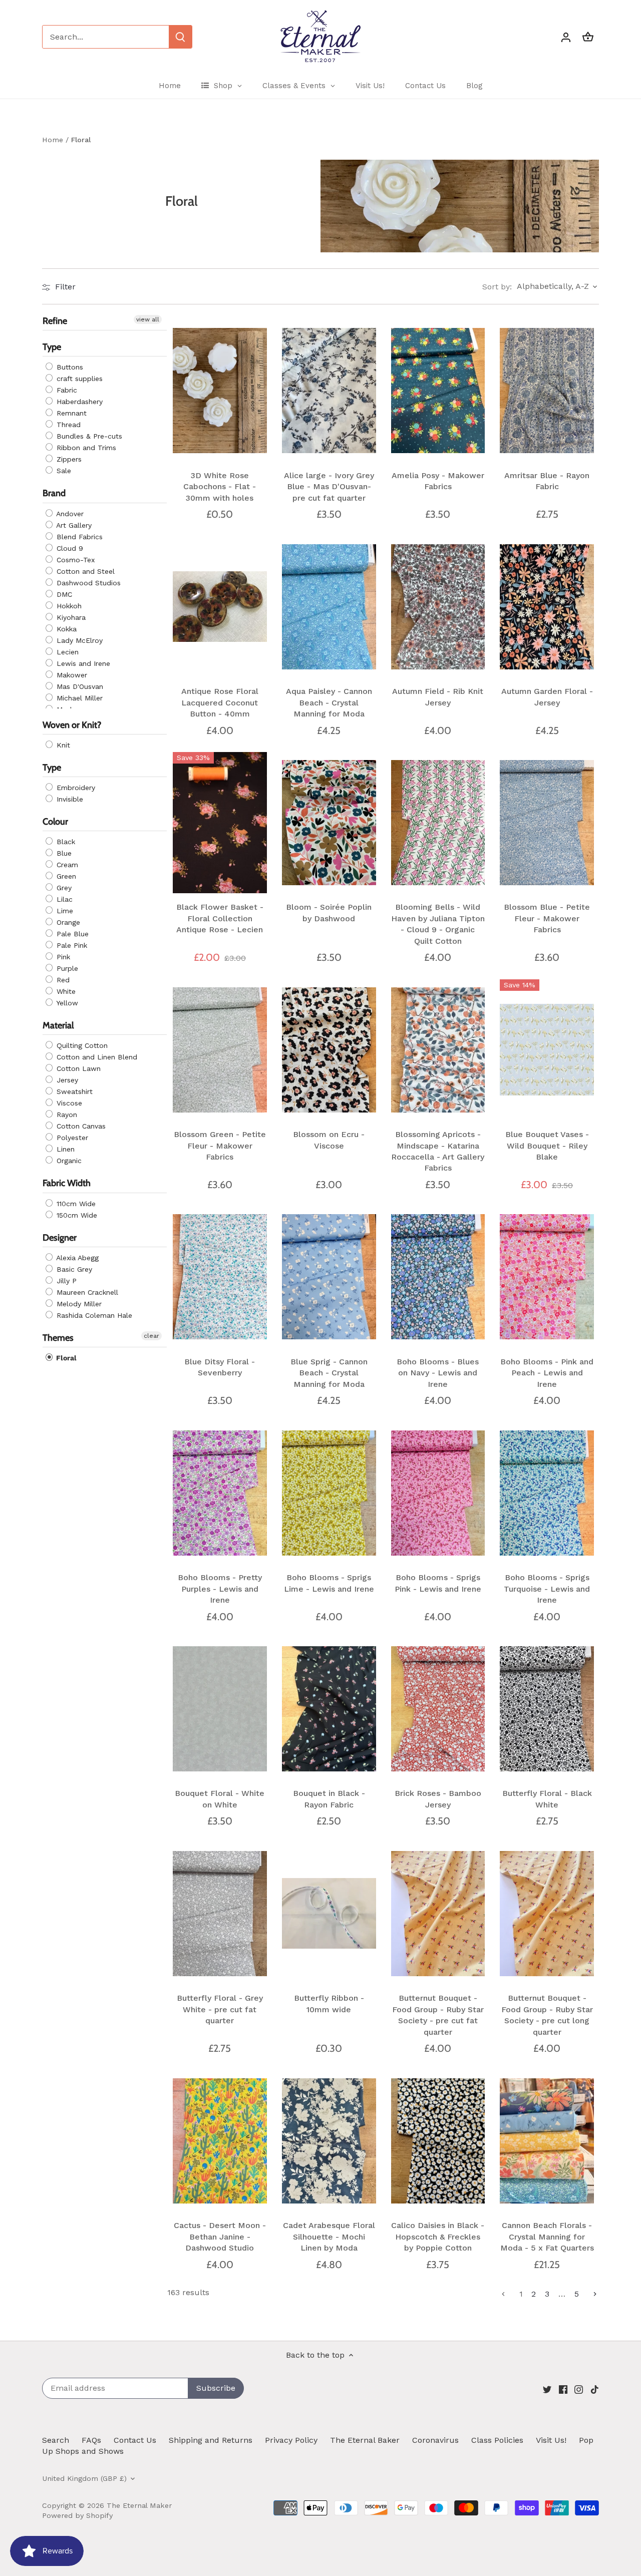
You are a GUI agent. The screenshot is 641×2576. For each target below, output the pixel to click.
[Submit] (180, 37)
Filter (64, 287)
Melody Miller (78, 1304)
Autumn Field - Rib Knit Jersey (438, 697)
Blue (63, 854)
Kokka (65, 629)
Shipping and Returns (211, 2440)
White (65, 992)
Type (52, 347)
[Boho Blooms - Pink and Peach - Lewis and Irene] (547, 1277)
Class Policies (497, 2440)
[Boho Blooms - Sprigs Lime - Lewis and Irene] (329, 1493)
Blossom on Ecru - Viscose (329, 1140)
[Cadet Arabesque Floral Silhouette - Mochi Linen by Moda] (329, 2141)
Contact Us (135, 2440)
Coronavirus (435, 2440)
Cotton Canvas (80, 1127)
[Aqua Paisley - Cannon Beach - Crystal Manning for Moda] (329, 607)
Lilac (63, 900)
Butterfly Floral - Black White (547, 1799)
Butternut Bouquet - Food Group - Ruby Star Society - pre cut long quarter (547, 2015)
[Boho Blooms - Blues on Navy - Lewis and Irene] (438, 1277)
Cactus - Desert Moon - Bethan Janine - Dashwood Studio (220, 2237)
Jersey (66, 1080)
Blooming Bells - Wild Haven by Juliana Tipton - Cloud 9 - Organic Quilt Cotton (438, 924)
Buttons (69, 367)
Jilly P (65, 1281)
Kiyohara (70, 617)
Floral (65, 1358)
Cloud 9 (69, 548)
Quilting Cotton (81, 1046)
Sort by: (497, 287)
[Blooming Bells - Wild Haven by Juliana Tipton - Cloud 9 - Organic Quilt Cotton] (438, 823)
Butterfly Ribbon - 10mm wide (329, 2003)
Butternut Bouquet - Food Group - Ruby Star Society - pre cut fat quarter (438, 2015)
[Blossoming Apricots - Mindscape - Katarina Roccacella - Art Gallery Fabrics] (438, 1050)
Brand (54, 494)
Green (65, 877)
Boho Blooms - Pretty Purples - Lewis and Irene (220, 1589)
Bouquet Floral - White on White (220, 1799)
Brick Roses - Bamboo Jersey (438, 1799)
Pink (62, 957)
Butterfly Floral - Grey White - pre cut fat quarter (220, 2009)
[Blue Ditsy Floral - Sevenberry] (220, 1277)
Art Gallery (73, 525)
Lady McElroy (78, 640)
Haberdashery (78, 402)
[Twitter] (547, 2389)
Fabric (66, 391)
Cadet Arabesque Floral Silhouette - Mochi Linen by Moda (329, 2237)
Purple (66, 969)
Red (62, 980)
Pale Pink (71, 946)
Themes (58, 1338)
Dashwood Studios (87, 583)
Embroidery (75, 788)
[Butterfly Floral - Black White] (547, 1709)
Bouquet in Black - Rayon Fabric (329, 1799)
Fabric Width (67, 1184)
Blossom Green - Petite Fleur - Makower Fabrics (220, 1146)
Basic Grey (73, 1269)
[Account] (566, 37)
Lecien (66, 652)
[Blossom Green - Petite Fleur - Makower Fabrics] (220, 1050)
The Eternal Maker (139, 2505)
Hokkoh (68, 606)
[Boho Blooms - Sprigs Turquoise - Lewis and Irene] (547, 1493)
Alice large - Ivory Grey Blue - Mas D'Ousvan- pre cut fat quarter (329, 487)
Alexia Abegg (76, 1258)
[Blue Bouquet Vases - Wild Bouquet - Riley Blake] (547, 1050)
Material (58, 1026)
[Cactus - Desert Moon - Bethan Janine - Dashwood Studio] (220, 2141)
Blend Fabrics (78, 537)
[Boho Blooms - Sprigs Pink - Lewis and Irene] (438, 1493)
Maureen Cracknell (86, 1292)
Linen (64, 1150)
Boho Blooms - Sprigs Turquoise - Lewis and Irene (547, 1589)
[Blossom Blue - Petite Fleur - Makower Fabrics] (547, 823)
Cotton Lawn (77, 1069)
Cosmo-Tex (74, 560)
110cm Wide (75, 1204)
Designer (60, 1238)
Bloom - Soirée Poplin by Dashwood (329, 912)
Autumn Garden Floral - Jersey (547, 697)
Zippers (68, 460)
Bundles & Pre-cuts (88, 437)
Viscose (68, 1103)
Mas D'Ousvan (79, 686)
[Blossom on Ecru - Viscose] (329, 1050)
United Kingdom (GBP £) (84, 2478)
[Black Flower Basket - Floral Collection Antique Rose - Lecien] (220, 823)
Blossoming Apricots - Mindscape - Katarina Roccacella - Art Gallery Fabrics (438, 1151)
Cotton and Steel (84, 571)
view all (148, 319)
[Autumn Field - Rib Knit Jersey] (438, 607)
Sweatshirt (73, 1092)
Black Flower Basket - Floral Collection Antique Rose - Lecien (220, 918)
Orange (67, 923)
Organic (68, 1161)
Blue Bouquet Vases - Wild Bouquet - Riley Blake (547, 1146)
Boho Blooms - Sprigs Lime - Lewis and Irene (329, 1583)
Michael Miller (78, 698)
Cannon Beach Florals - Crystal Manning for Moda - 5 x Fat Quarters (547, 2237)
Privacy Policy (291, 2440)
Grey (63, 888)
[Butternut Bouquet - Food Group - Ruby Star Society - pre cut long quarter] (547, 1914)
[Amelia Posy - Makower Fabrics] (438, 391)
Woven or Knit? (72, 725)
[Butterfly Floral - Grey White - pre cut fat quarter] (220, 1914)
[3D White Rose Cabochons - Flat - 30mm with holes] (220, 391)
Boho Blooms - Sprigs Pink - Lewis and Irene (438, 1583)
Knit (62, 745)
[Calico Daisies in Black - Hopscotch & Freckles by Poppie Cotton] (438, 2141)
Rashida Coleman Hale (93, 1315)
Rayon (66, 1115)
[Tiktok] (595, 2389)
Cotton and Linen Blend (96, 1057)
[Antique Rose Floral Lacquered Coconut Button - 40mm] (220, 607)
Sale (63, 471)
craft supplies (78, 379)
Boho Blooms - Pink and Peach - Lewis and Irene (547, 1373)
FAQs (91, 2440)
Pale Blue (71, 934)
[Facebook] (563, 2389)
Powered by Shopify (77, 2515)
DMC (63, 594)
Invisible (69, 799)
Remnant (70, 414)
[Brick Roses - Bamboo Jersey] (438, 1709)
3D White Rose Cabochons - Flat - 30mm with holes (220, 487)
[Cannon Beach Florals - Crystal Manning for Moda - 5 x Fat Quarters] (547, 2141)
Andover (69, 514)
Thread (67, 425)
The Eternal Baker (365, 2440)
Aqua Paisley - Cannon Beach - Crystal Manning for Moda (329, 702)
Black (65, 842)
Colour (55, 822)
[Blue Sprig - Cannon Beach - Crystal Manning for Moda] (329, 1277)
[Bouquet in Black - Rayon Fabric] (329, 1709)
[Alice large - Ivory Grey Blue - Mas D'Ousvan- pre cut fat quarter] (329, 391)
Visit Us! (551, 2440)
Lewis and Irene (82, 663)
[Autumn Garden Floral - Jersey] (547, 607)
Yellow (66, 1003)
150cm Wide (76, 1215)
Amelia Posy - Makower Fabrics (438, 481)
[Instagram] (579, 2389)
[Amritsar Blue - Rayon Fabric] (547, 391)
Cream (66, 865)
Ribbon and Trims (85, 448)
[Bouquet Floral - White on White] (220, 1709)
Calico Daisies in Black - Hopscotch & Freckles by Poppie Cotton (438, 2237)
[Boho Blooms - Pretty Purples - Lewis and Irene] (220, 1493)
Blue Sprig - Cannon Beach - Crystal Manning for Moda (329, 1373)
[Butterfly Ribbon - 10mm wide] (329, 1914)
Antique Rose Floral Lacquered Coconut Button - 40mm (220, 702)
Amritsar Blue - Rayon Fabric (547, 481)
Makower (71, 675)
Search (56, 2440)
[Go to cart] (588, 37)
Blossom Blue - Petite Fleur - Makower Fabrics (547, 918)
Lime (64, 911)
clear (151, 1336)
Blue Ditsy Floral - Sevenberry (220, 1367)
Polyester (71, 1138)
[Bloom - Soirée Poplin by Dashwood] (329, 823)
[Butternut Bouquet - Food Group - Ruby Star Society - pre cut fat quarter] (438, 1914)
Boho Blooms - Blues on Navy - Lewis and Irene (438, 1373)
